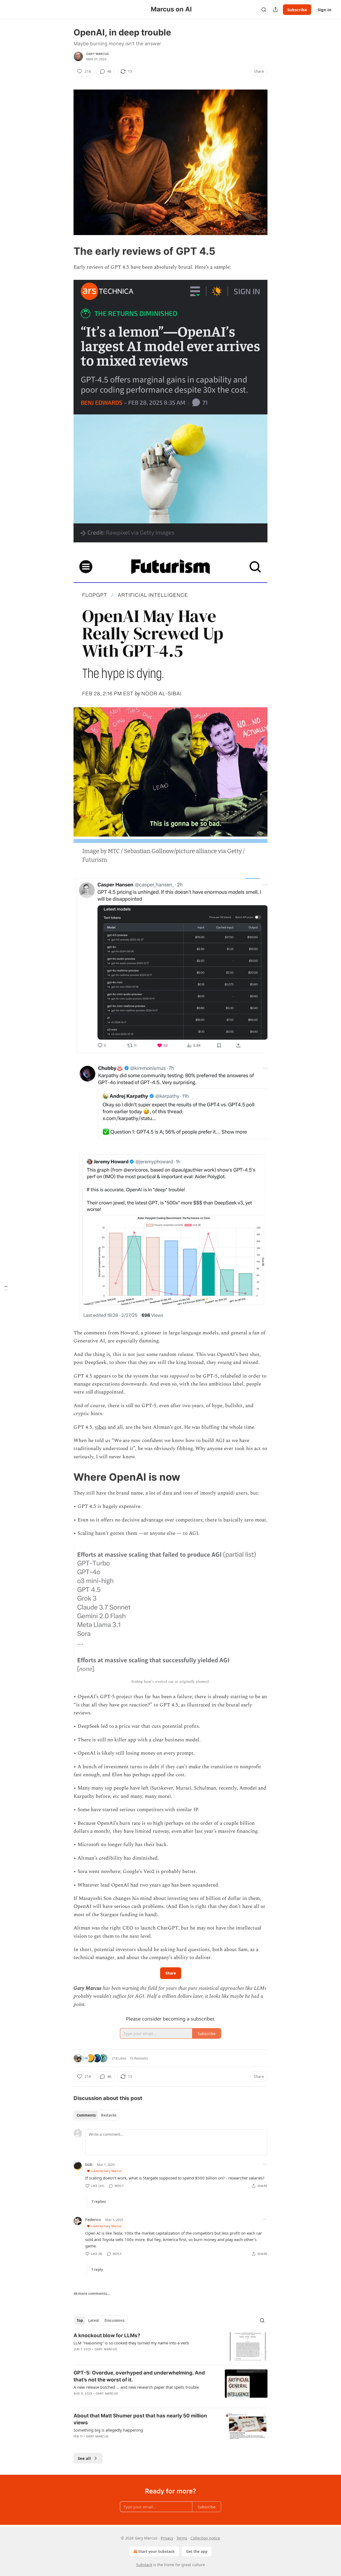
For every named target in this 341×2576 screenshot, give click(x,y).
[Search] (264, 10)
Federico (93, 2219)
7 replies (99, 2202)
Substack (144, 2565)
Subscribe (297, 10)
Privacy (167, 2538)
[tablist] (97, 2115)
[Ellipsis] (265, 2164)
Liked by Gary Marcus (106, 2171)
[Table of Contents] (6, 1288)
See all (84, 2458)
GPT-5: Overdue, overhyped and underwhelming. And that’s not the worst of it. (139, 2376)
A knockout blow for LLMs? (107, 2335)
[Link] (66, 251)
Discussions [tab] (114, 2320)
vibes (101, 1427)
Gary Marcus (98, 54)
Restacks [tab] (109, 2115)
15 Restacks (139, 2058)
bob (89, 2164)
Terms (182, 2538)
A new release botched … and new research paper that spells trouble (136, 2387)
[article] (170, 2346)
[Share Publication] (275, 10)
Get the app (197, 2551)
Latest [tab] (94, 2320)
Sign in (324, 10)
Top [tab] (80, 2320)
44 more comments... (92, 2294)
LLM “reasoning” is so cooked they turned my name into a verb (131, 2343)
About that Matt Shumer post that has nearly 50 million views (140, 2419)
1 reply (97, 2270)
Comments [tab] (86, 2115)
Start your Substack (157, 2551)
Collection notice (205, 2538)
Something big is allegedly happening (108, 2430)
